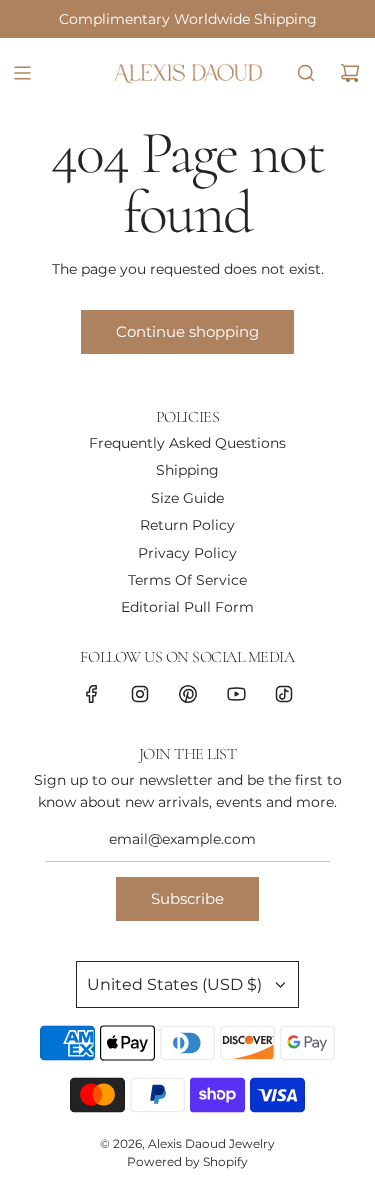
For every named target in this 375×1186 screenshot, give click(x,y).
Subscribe (187, 898)
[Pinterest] (188, 694)
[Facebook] (92, 694)
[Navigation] (22, 73)
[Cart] (350, 73)
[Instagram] (140, 694)
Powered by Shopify (187, 1161)
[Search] (306, 73)
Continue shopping (187, 331)
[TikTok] (284, 694)
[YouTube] (236, 694)
